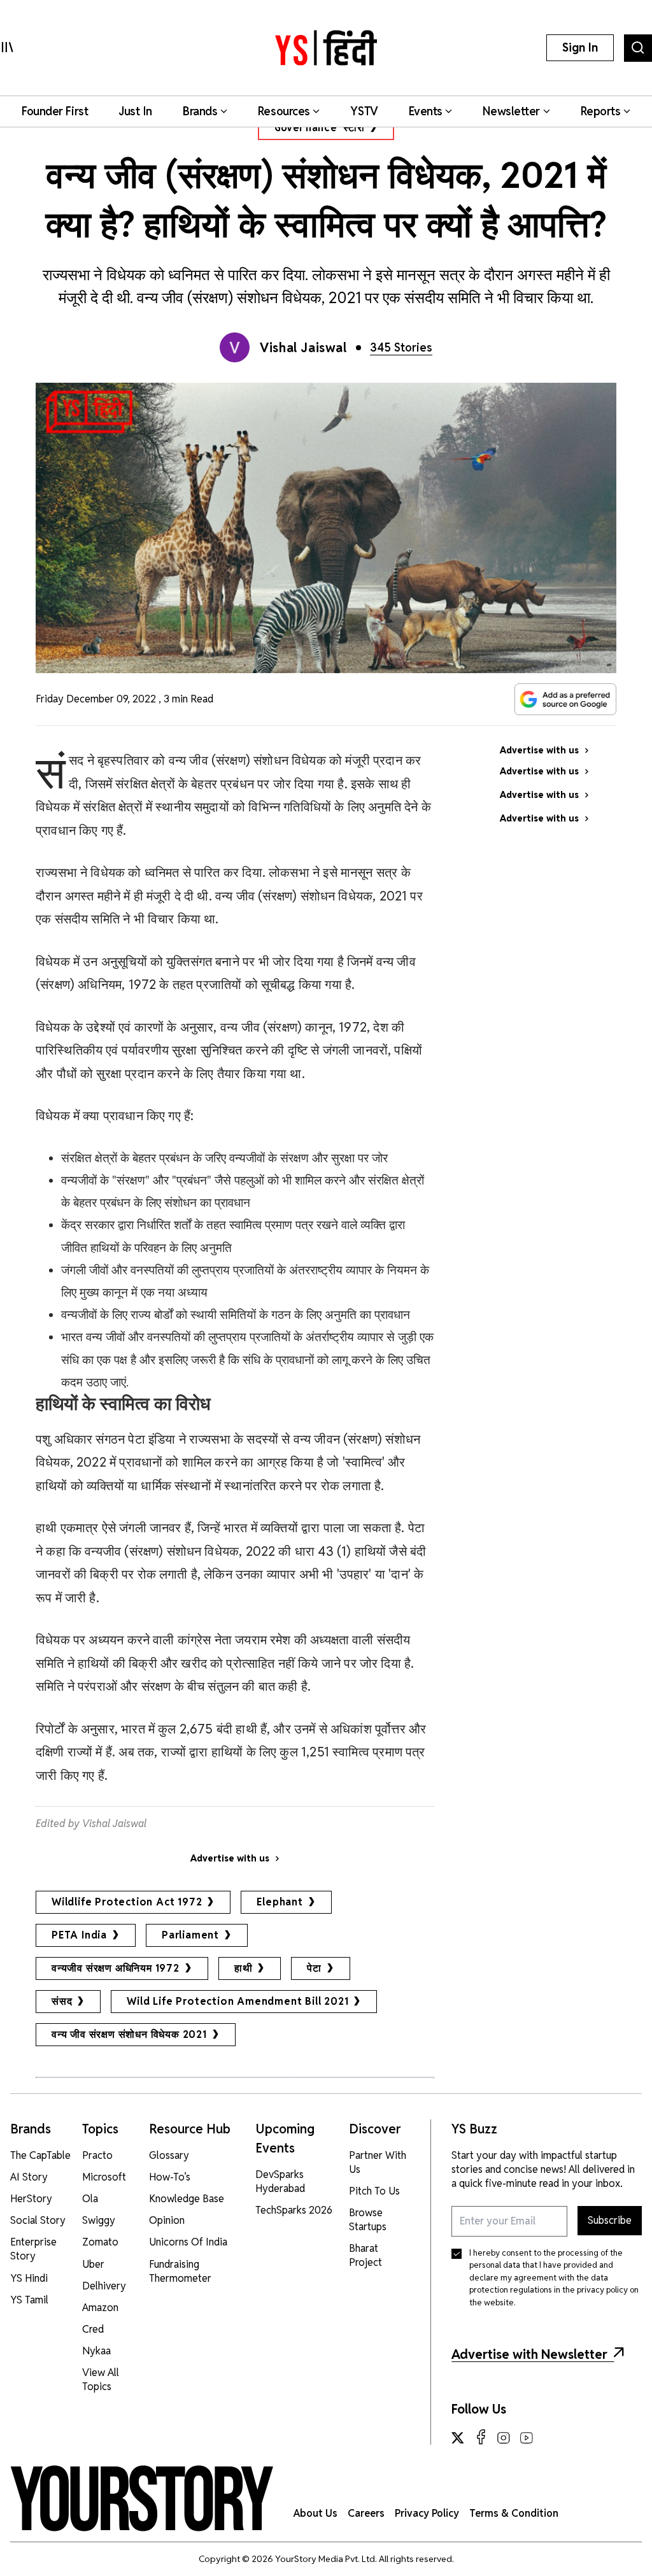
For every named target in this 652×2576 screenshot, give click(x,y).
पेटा (314, 1968)
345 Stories (401, 347)
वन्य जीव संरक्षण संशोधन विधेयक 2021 (129, 2034)
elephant (280, 1902)
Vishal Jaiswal (303, 348)
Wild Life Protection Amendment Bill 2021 (237, 2001)
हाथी (244, 1968)
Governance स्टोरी (320, 128)
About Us (315, 2513)
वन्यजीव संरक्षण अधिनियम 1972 (116, 1968)
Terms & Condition (514, 2513)
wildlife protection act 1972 (127, 1902)
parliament (190, 1935)
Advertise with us (230, 1858)
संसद (62, 2001)
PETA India (79, 1935)
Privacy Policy (427, 2513)
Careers (366, 2513)
